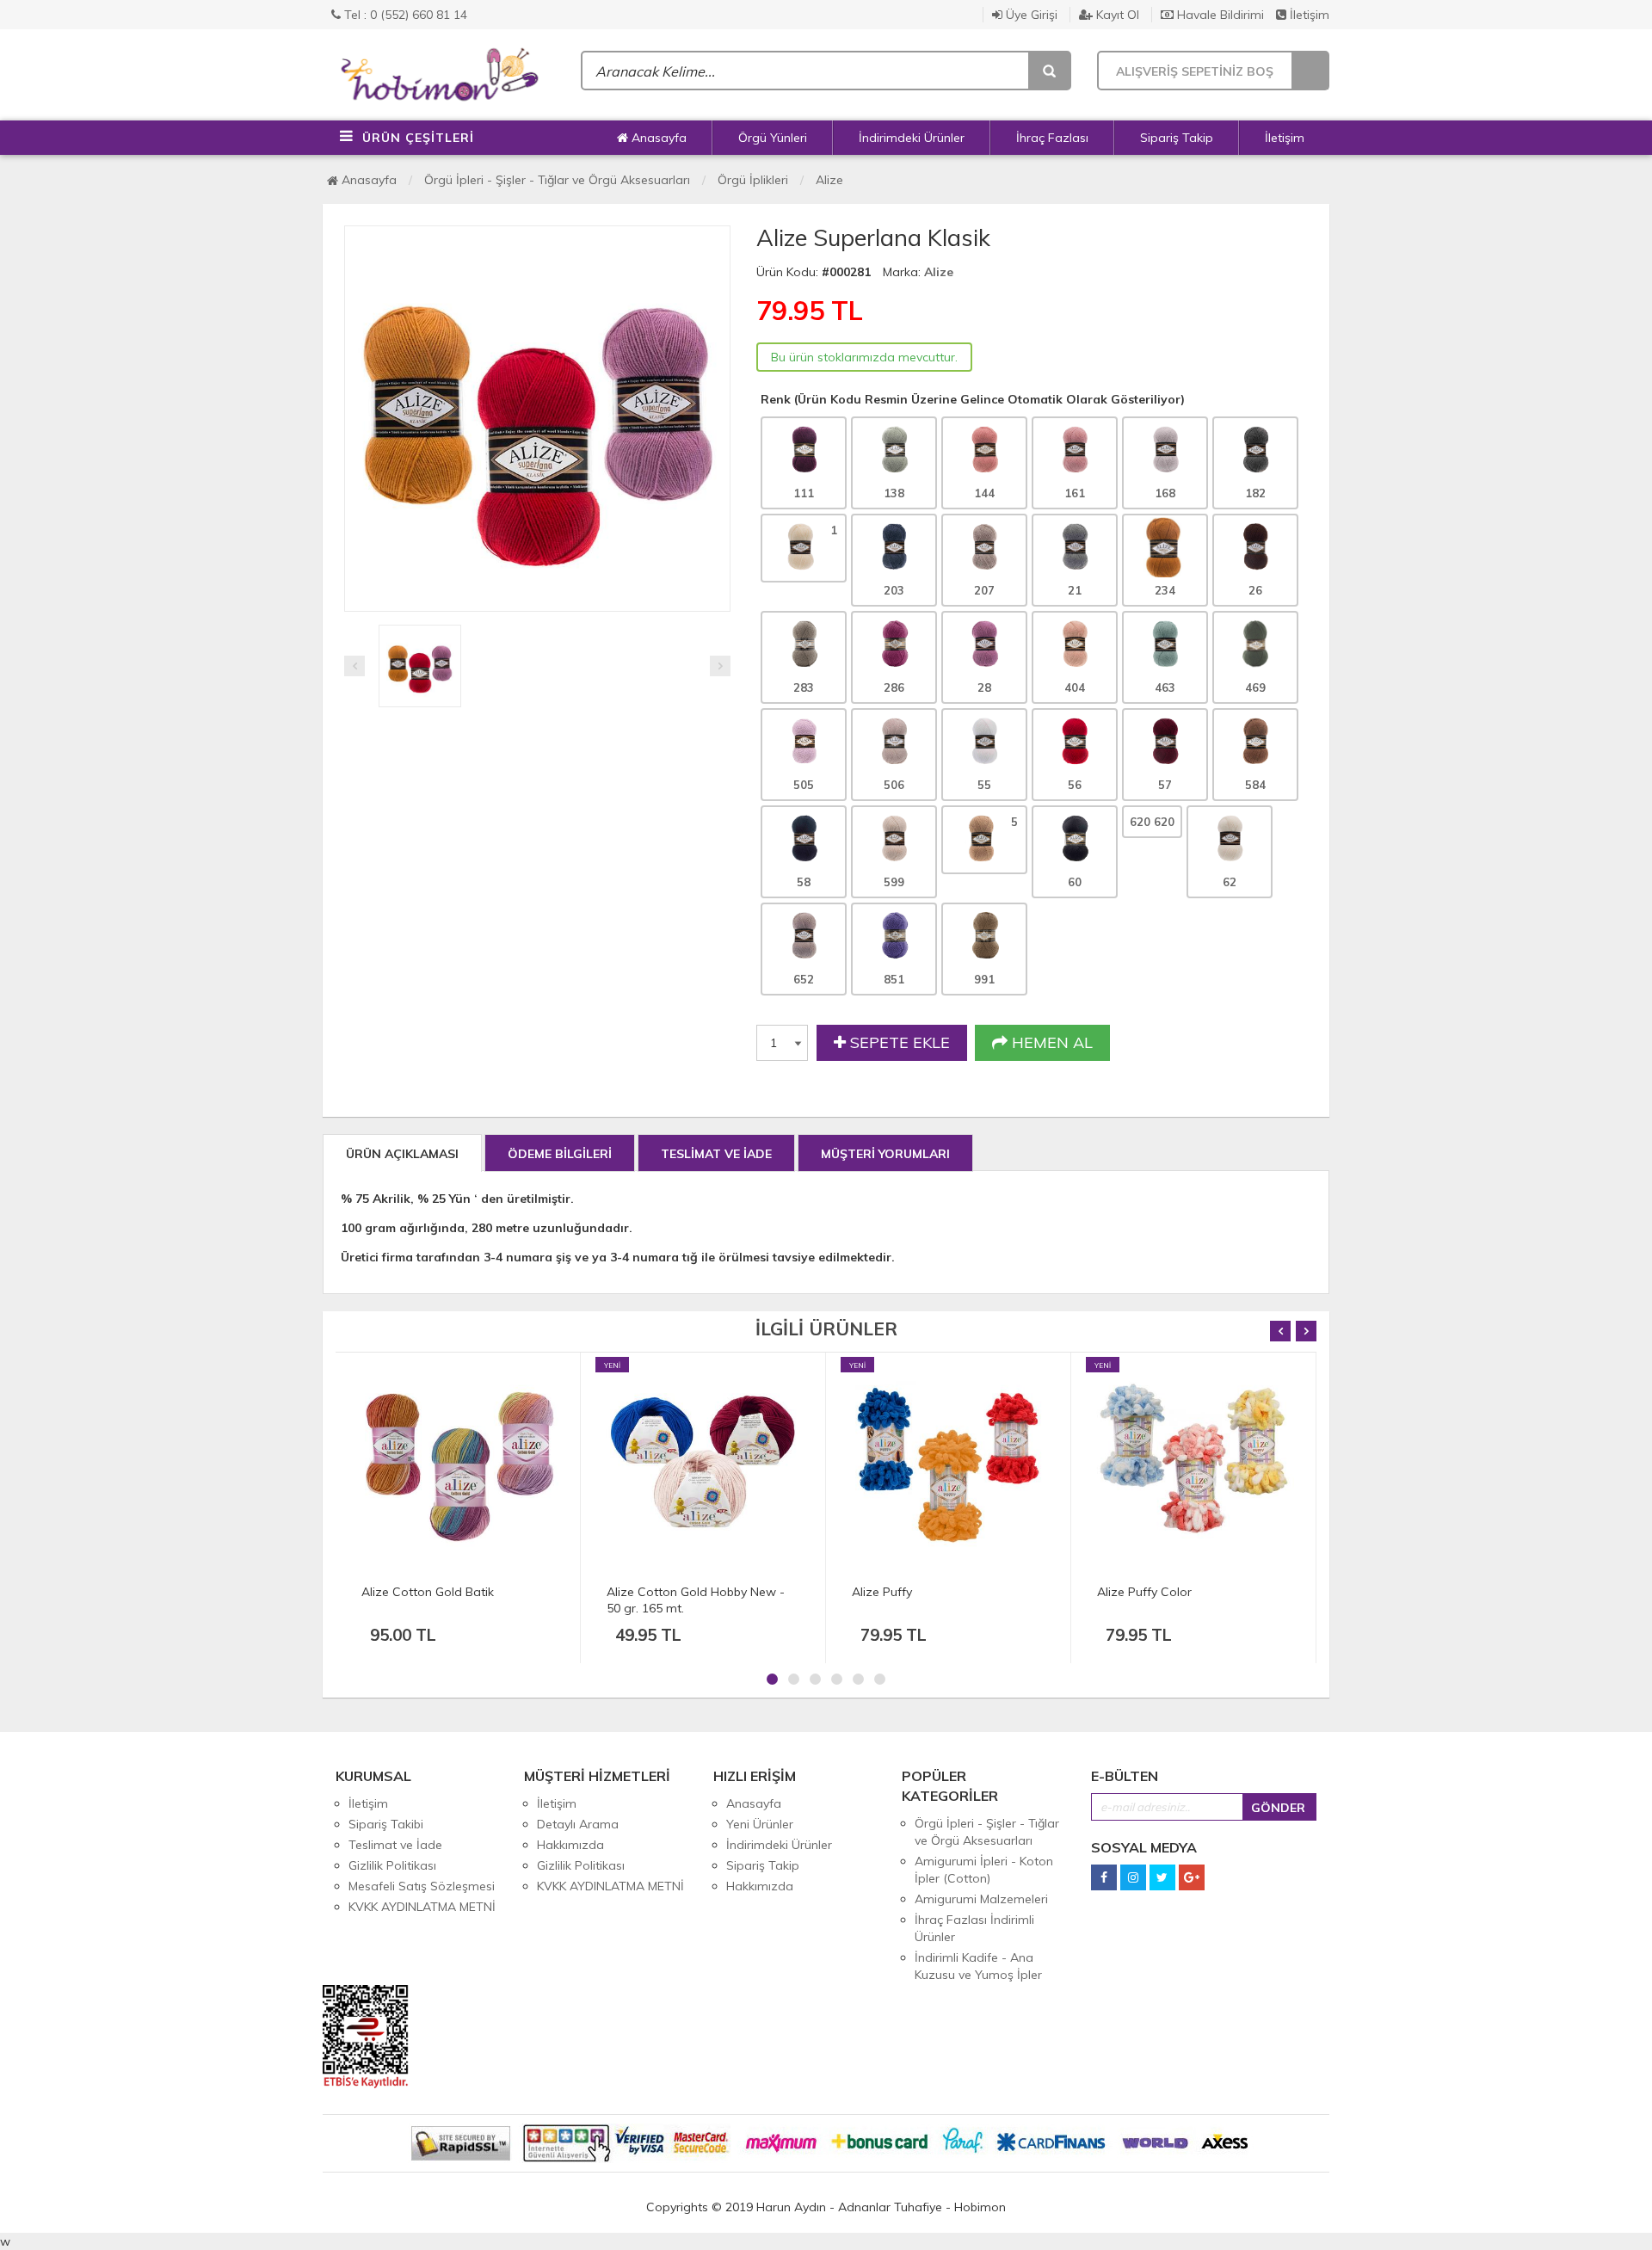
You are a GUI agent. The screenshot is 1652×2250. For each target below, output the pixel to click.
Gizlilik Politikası (392, 1865)
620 (1152, 822)
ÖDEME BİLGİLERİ (560, 1154)
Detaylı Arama (578, 1824)
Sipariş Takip (1177, 138)
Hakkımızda (570, 1845)
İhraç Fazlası (1052, 138)
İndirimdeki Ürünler (912, 138)
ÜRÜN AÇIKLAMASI (402, 1154)
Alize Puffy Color (899, 1592)
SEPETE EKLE (898, 1042)
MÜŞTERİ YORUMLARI (885, 1154)
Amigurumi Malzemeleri (981, 1899)
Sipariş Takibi (386, 1824)
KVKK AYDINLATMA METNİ (422, 1907)
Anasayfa (657, 138)
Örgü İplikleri (753, 180)
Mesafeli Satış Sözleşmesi (422, 1886)
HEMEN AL (1050, 1042)
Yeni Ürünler (760, 1824)
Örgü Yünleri (773, 138)
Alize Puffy (637, 1592)
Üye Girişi (1030, 15)
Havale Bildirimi (1219, 15)
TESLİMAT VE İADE (716, 1154)
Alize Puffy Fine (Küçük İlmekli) (1182, 1592)
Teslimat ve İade (395, 1845)
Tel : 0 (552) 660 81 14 (404, 15)
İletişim (1308, 15)
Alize (829, 180)
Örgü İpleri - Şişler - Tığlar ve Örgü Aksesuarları (557, 180)
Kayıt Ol (1116, 15)
